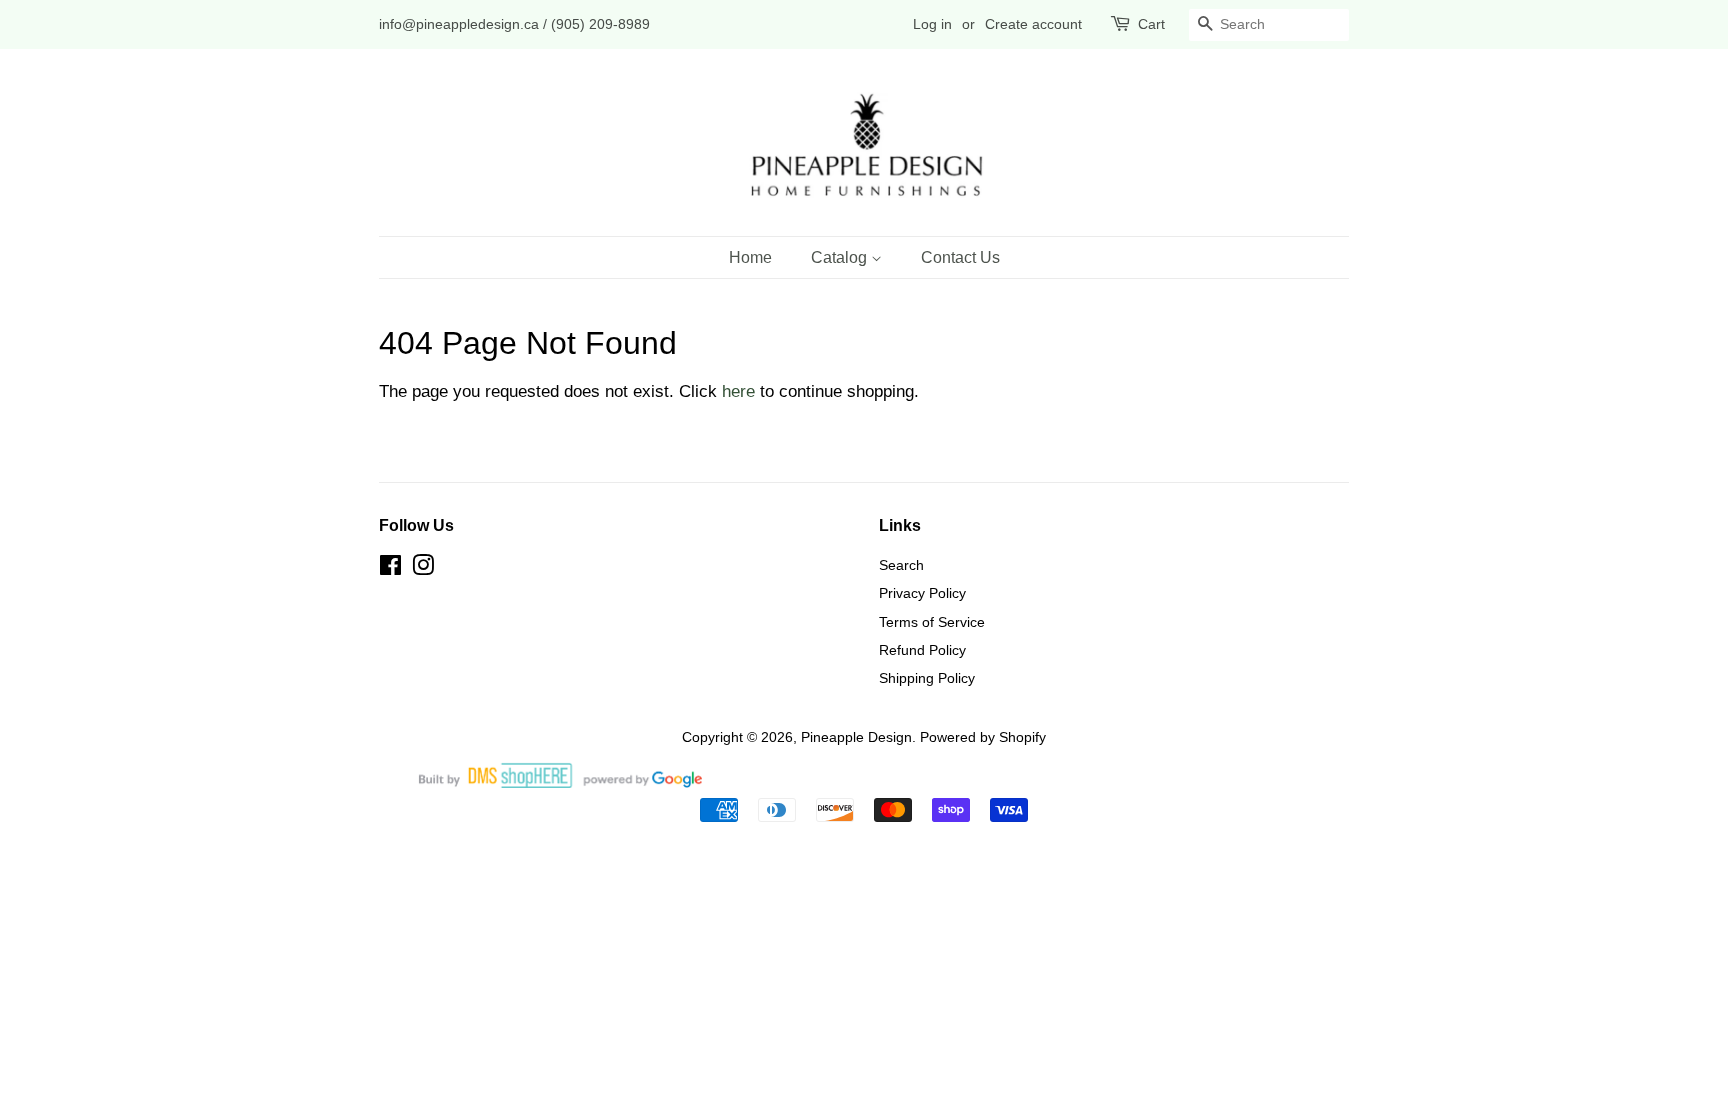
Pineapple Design (856, 737)
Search (901, 565)
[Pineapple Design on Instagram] (423, 569)
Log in (932, 24)
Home (750, 257)
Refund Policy (922, 650)
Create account (1033, 24)
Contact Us (960, 257)
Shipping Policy (927, 678)
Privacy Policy (922, 593)
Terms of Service (932, 622)
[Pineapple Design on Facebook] (390, 569)
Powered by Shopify (983, 737)
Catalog (841, 257)
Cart (1151, 24)
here (738, 391)
